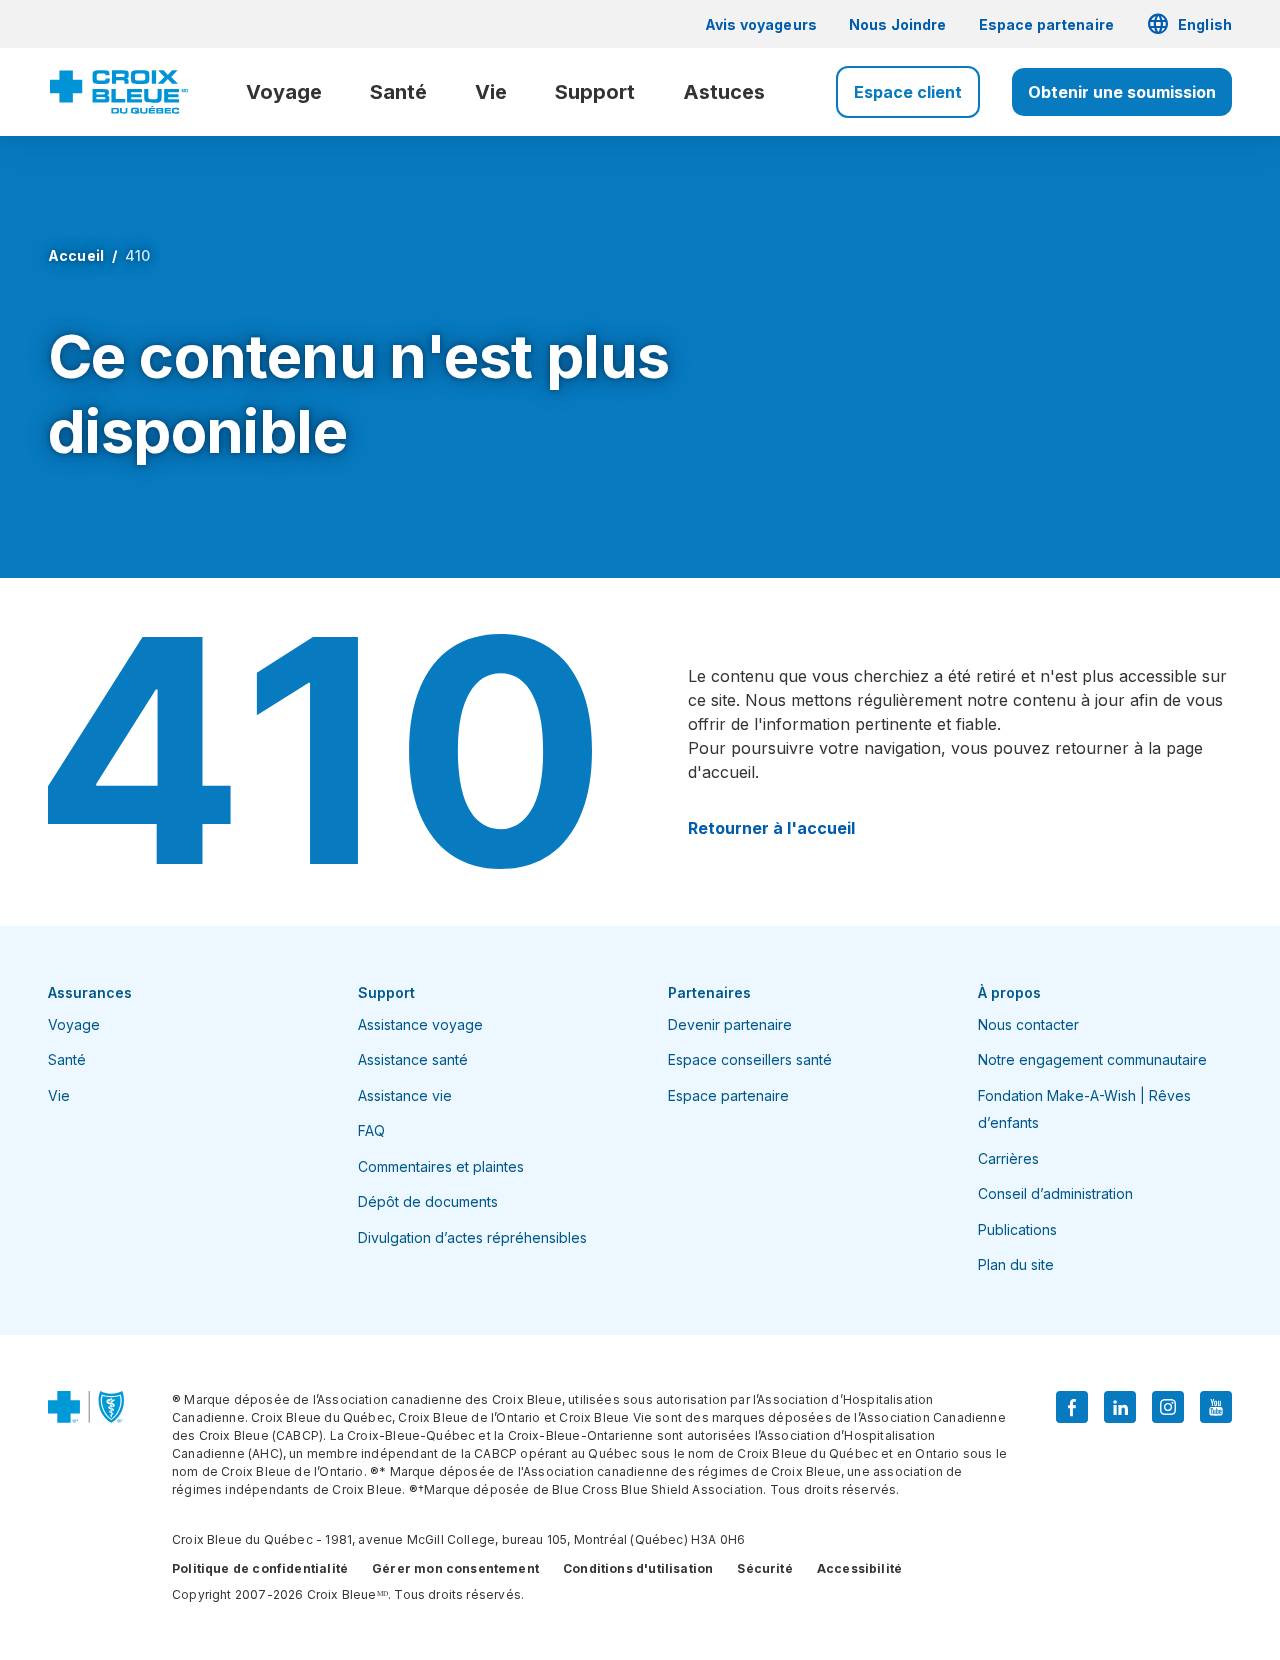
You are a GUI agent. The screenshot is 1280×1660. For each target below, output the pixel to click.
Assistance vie (405, 1095)
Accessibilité (859, 1568)
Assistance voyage (420, 1024)
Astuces (724, 92)
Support (595, 92)
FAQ (371, 1130)
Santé (398, 92)
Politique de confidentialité (260, 1568)
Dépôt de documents (428, 1201)
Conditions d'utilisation (638, 1568)
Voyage (284, 92)
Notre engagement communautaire (1092, 1059)
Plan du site (1016, 1264)
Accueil (76, 255)
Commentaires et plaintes (441, 1166)
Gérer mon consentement (455, 1568)
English (1189, 24)
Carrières (1008, 1158)
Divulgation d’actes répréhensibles (472, 1237)
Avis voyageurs (761, 24)
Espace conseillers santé (750, 1059)
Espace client (908, 92)
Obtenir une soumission (1122, 92)
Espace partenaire (1046, 24)
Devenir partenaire (730, 1024)
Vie (491, 92)
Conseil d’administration (1055, 1193)
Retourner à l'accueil (771, 828)
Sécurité (764, 1568)
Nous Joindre (898, 24)
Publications (1017, 1229)
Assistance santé (413, 1059)
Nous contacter (1028, 1024)
